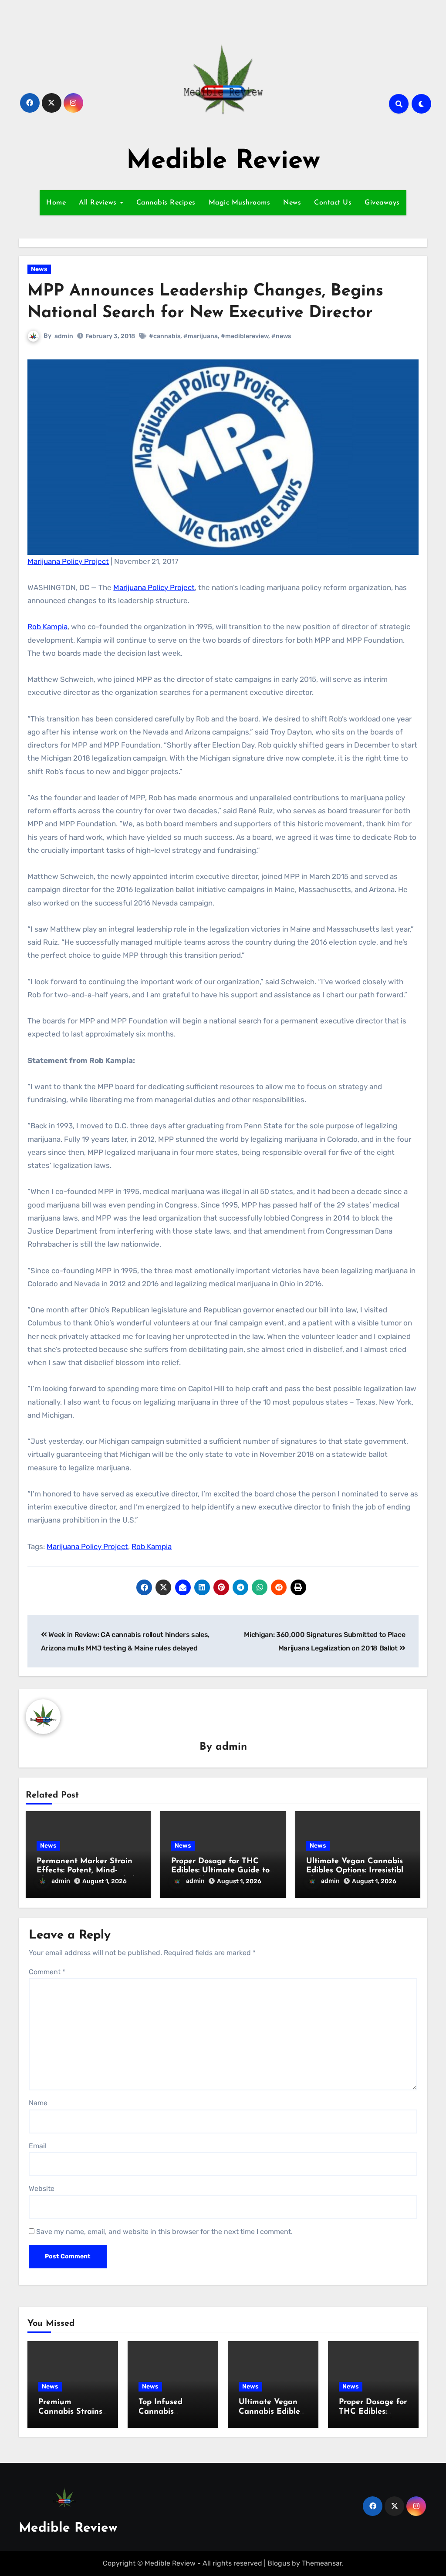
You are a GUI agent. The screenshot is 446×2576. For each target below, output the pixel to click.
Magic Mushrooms (240, 203)
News (292, 203)
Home (56, 203)
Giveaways (382, 203)
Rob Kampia (47, 627)
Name (38, 2103)
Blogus (279, 2563)
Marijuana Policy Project (68, 561)
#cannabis (165, 336)
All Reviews (99, 203)
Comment (47, 1972)
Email (38, 2146)
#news (281, 336)
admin (64, 336)
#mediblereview (245, 336)
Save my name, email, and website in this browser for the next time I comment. (164, 2232)
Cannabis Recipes (166, 203)
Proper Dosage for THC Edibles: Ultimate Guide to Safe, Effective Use (220, 1871)
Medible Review (223, 161)
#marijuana (201, 336)
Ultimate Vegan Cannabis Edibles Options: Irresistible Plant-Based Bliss (357, 1871)
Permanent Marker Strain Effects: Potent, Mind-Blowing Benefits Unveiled (86, 1871)
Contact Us (333, 203)
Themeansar (322, 2563)
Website (42, 2189)
